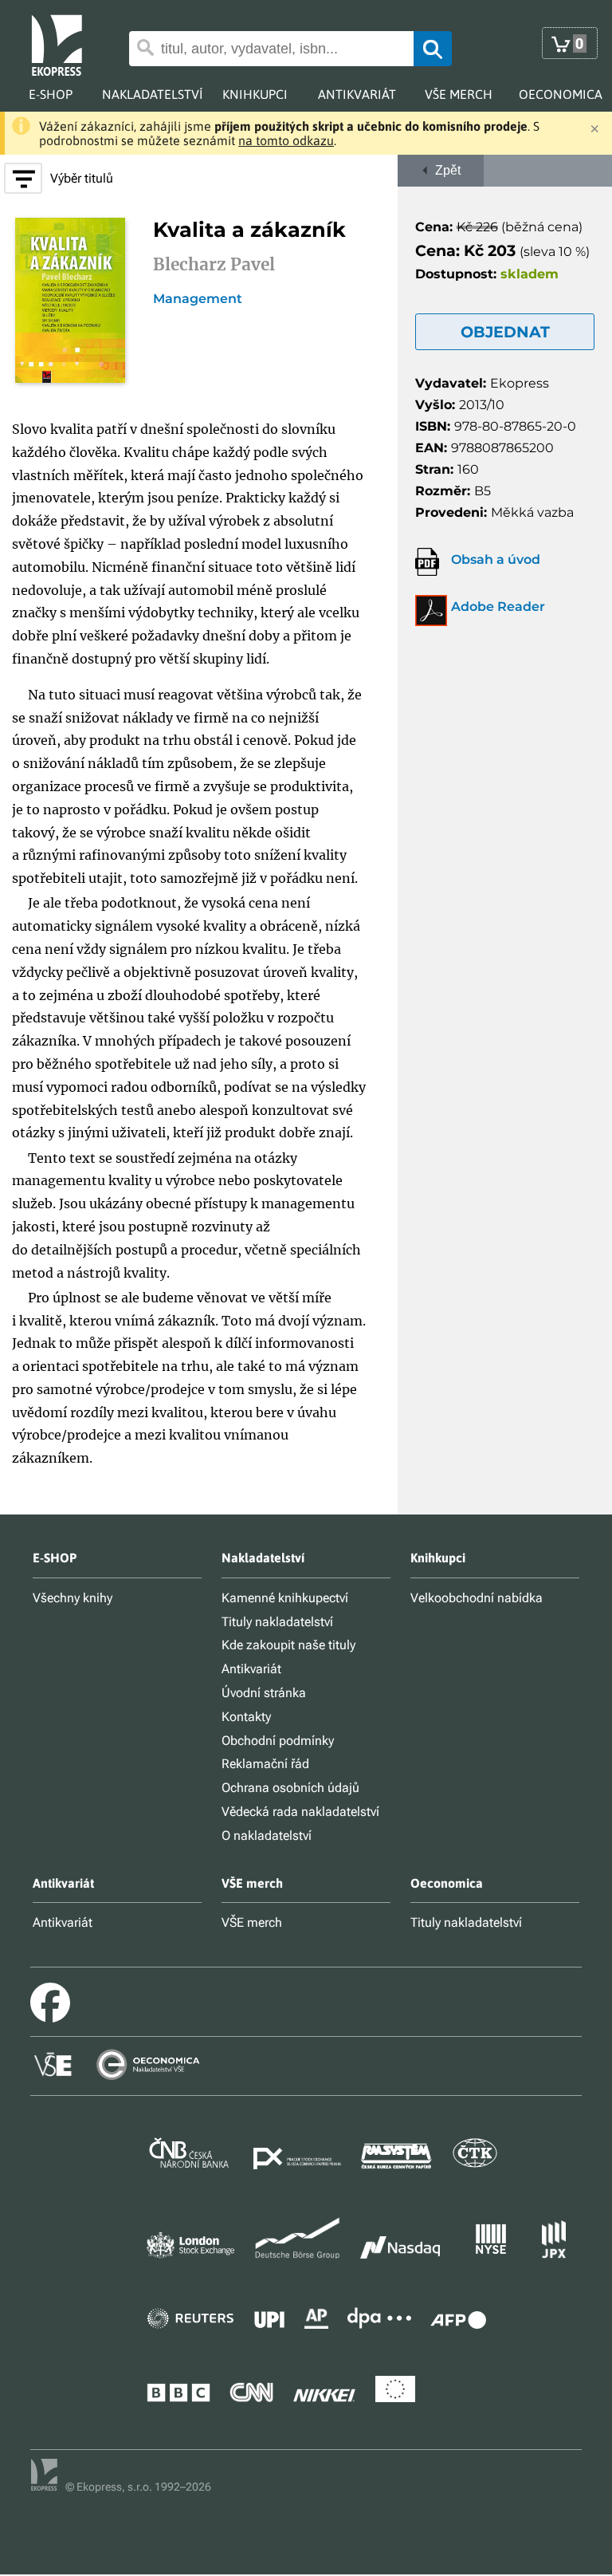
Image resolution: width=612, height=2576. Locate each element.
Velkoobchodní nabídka (477, 1598)
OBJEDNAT (505, 332)
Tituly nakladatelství (277, 1622)
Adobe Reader (498, 607)
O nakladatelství (267, 1835)
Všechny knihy (73, 1598)
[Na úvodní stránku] (69, 43)
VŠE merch (252, 1922)
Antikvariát (251, 1669)
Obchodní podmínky (278, 1741)
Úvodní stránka (264, 1693)
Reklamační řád (265, 1764)
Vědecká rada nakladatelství (300, 1812)
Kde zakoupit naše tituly (288, 1645)
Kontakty (246, 1717)
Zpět (445, 170)
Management (198, 299)
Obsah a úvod (496, 559)
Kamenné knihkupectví (285, 1598)
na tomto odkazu (286, 140)
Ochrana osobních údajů (290, 1788)
